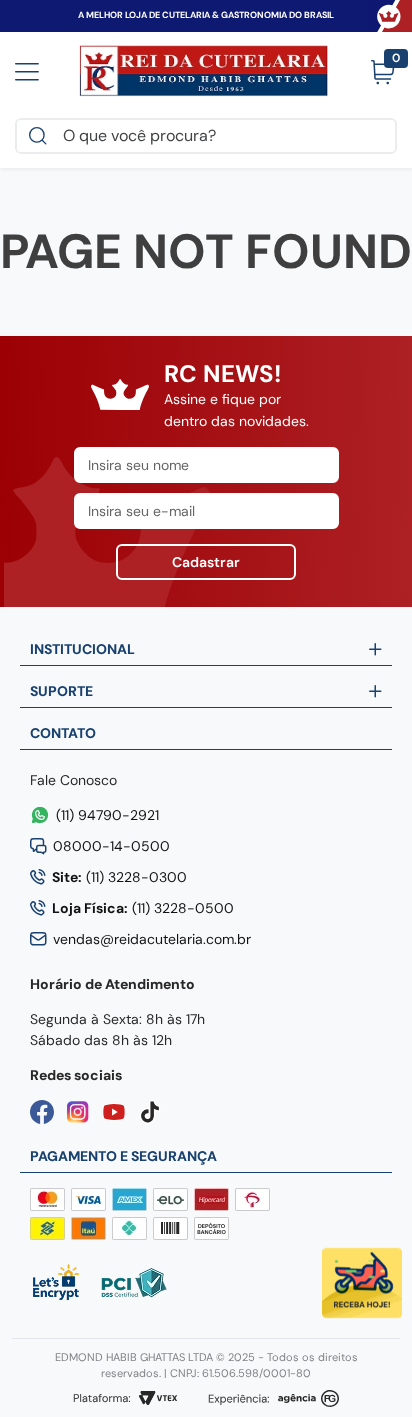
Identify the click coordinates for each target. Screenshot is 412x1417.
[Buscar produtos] (42, 136)
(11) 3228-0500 (143, 908)
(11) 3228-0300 (119, 877)
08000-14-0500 (111, 846)
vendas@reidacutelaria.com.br (152, 939)
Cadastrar (206, 562)
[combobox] (206, 136)
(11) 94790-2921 (107, 815)
